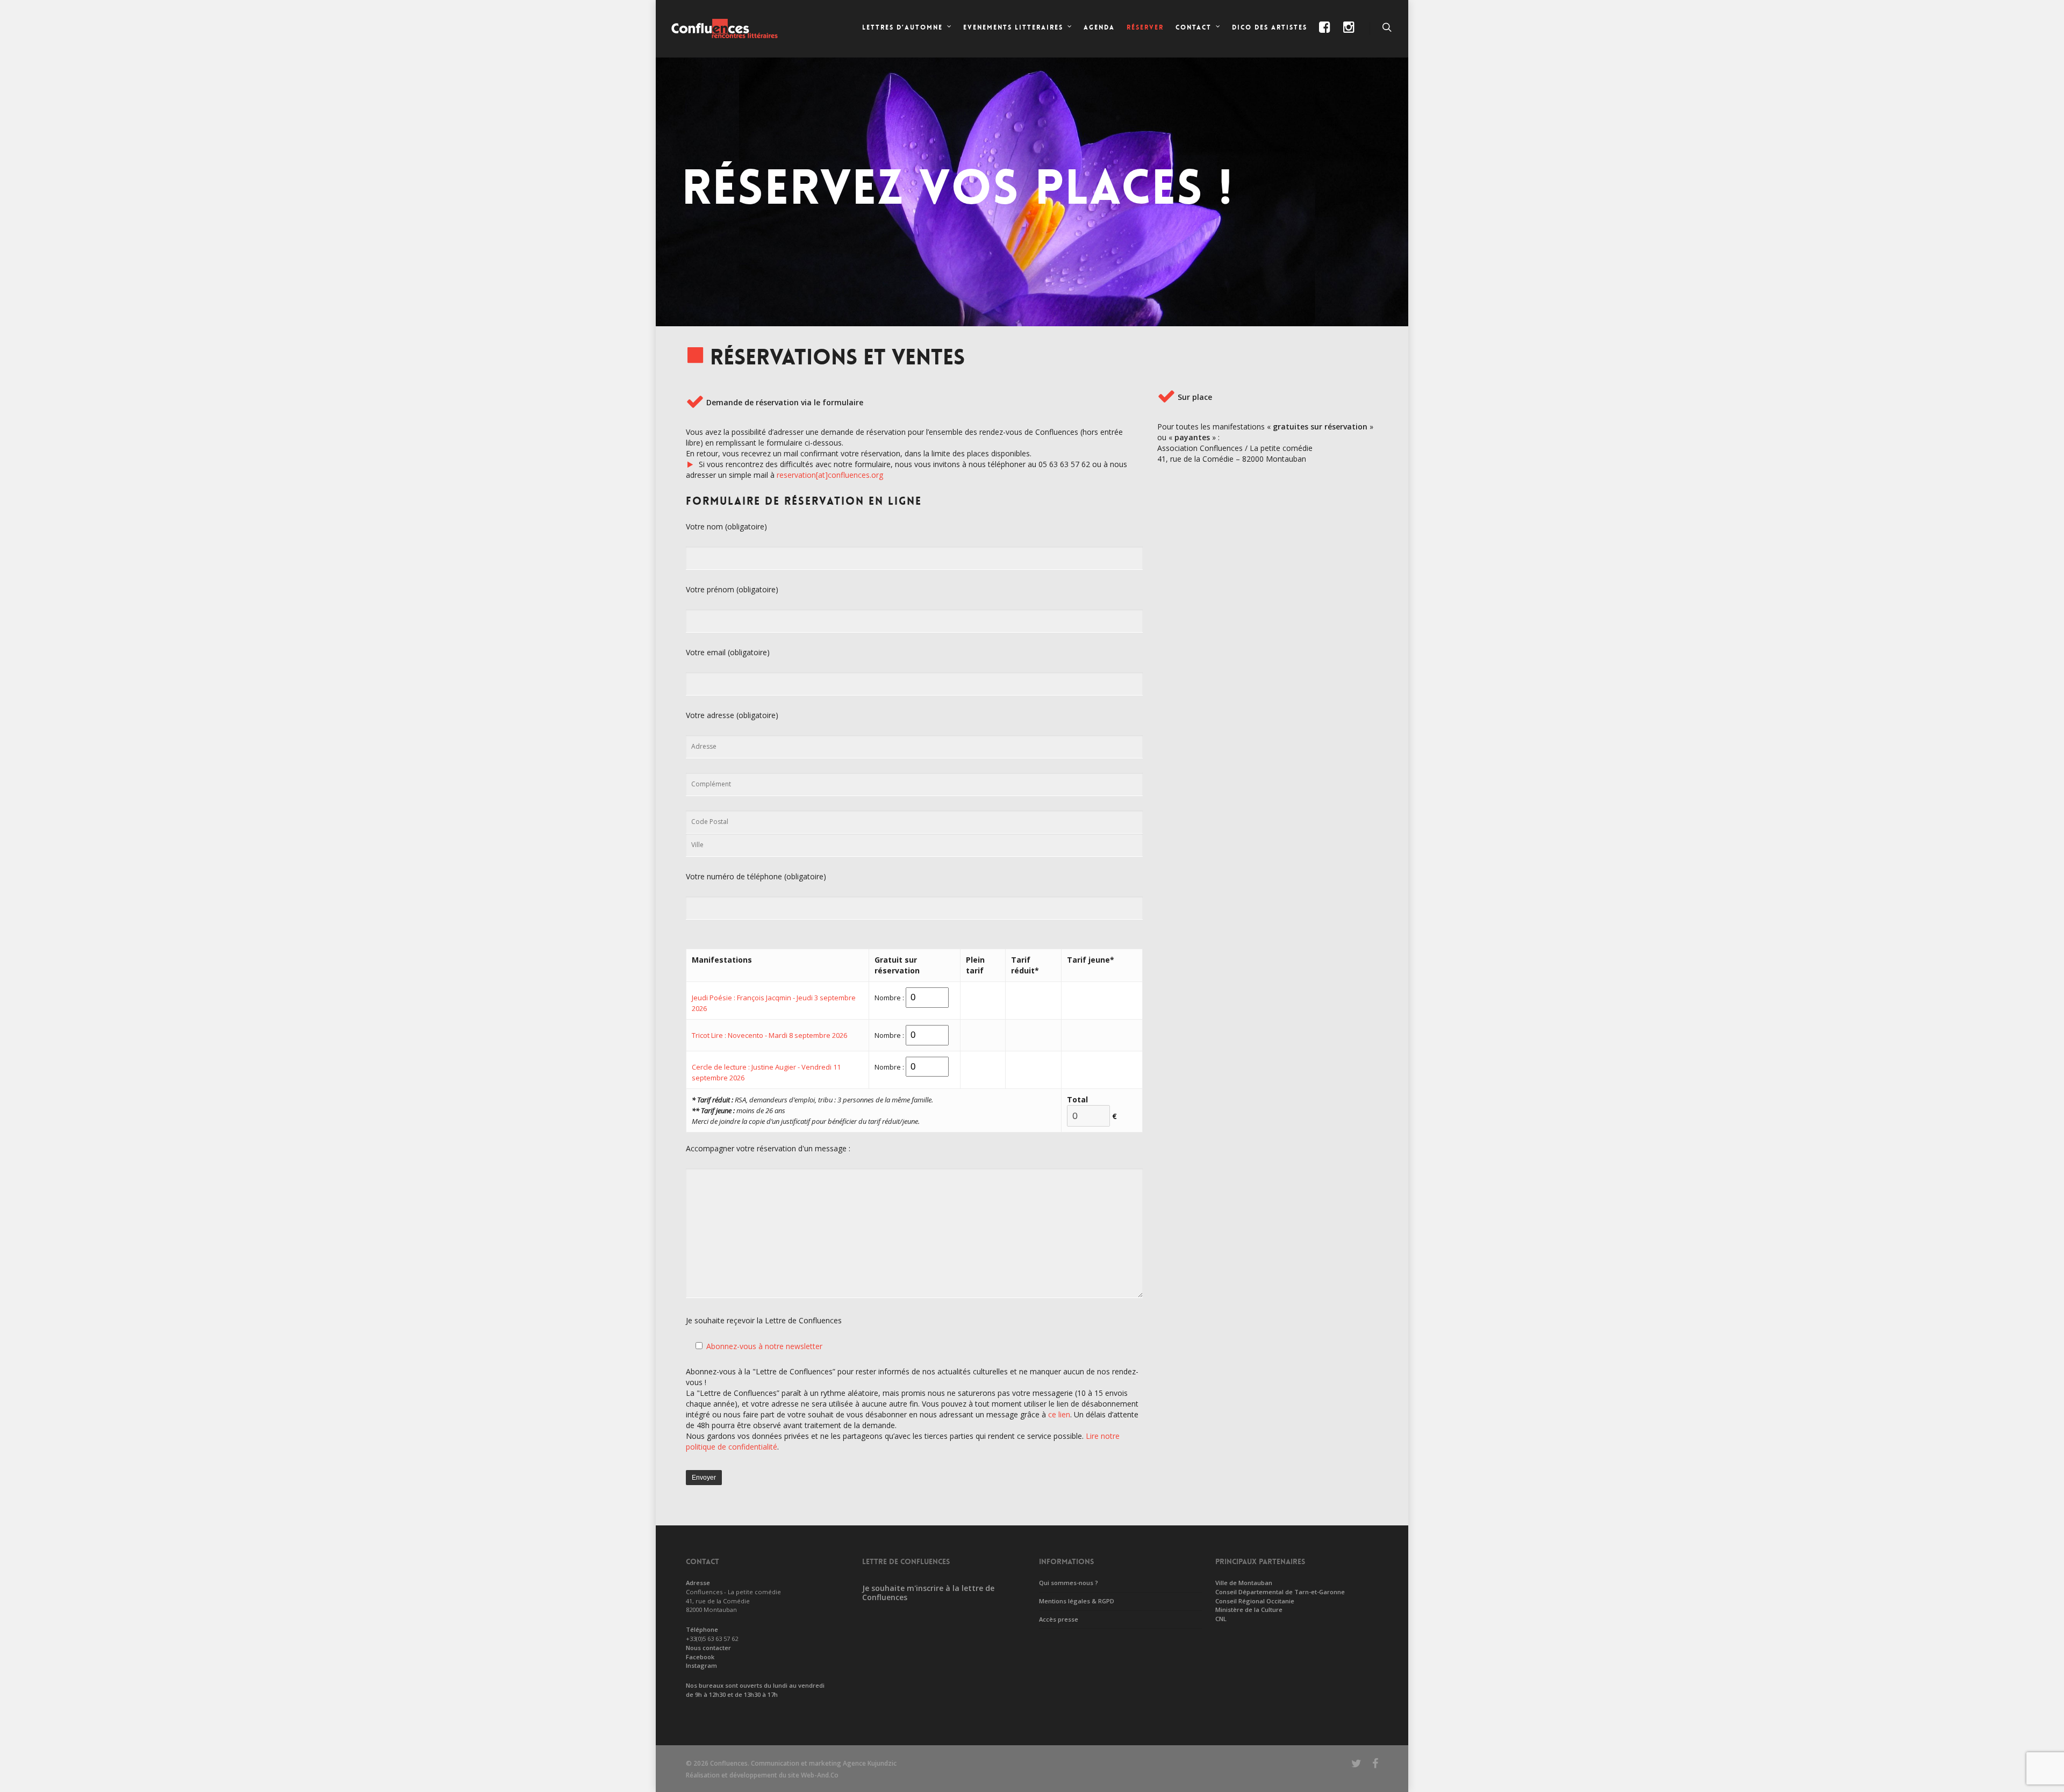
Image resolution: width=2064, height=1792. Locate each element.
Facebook (700, 1657)
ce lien (1059, 1414)
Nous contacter (708, 1648)
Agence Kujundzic (870, 1763)
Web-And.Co (820, 1775)
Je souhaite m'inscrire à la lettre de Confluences (928, 1593)
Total (1077, 1099)
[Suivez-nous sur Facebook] (1325, 36)
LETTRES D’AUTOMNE (902, 27)
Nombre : (889, 998)
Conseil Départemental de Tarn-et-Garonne (1280, 1592)
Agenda (1099, 27)
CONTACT (1194, 27)
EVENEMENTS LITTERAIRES (1013, 27)
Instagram (701, 1665)
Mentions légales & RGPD (1077, 1601)
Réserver (1145, 27)
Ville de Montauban (1244, 1583)
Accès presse (1059, 1619)
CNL (1221, 1619)
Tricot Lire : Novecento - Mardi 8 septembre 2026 (769, 1035)
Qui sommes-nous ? (1069, 1583)
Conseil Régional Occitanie (1255, 1601)
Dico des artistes (1270, 27)
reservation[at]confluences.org (830, 475)
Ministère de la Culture (1249, 1610)
